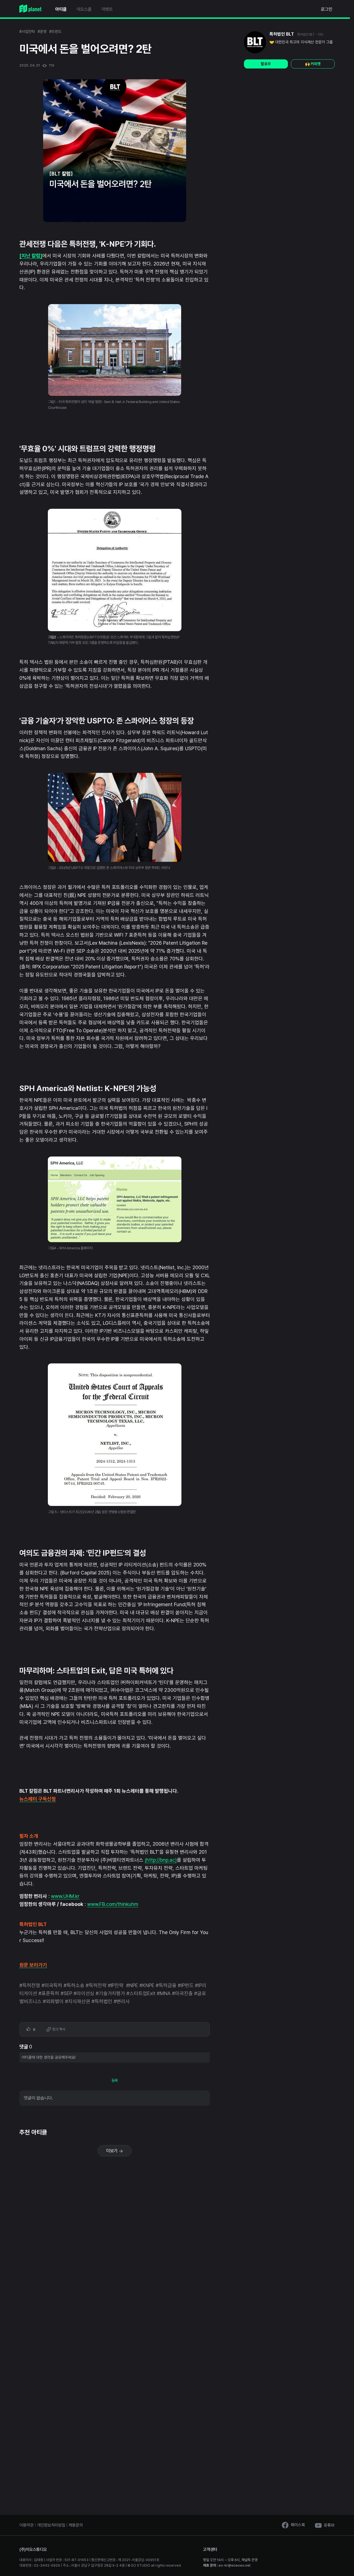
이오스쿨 (84, 9)
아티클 (61, 9)
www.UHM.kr (65, 1896)
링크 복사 (58, 2029)
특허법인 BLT (282, 34)
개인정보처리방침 (51, 2525)
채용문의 (76, 2525)
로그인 (327, 9)
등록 (115, 2080)
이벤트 (107, 9)
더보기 (113, 2151)
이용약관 (26, 2525)
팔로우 (266, 64)
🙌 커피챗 (313, 64)
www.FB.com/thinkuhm (113, 1904)
